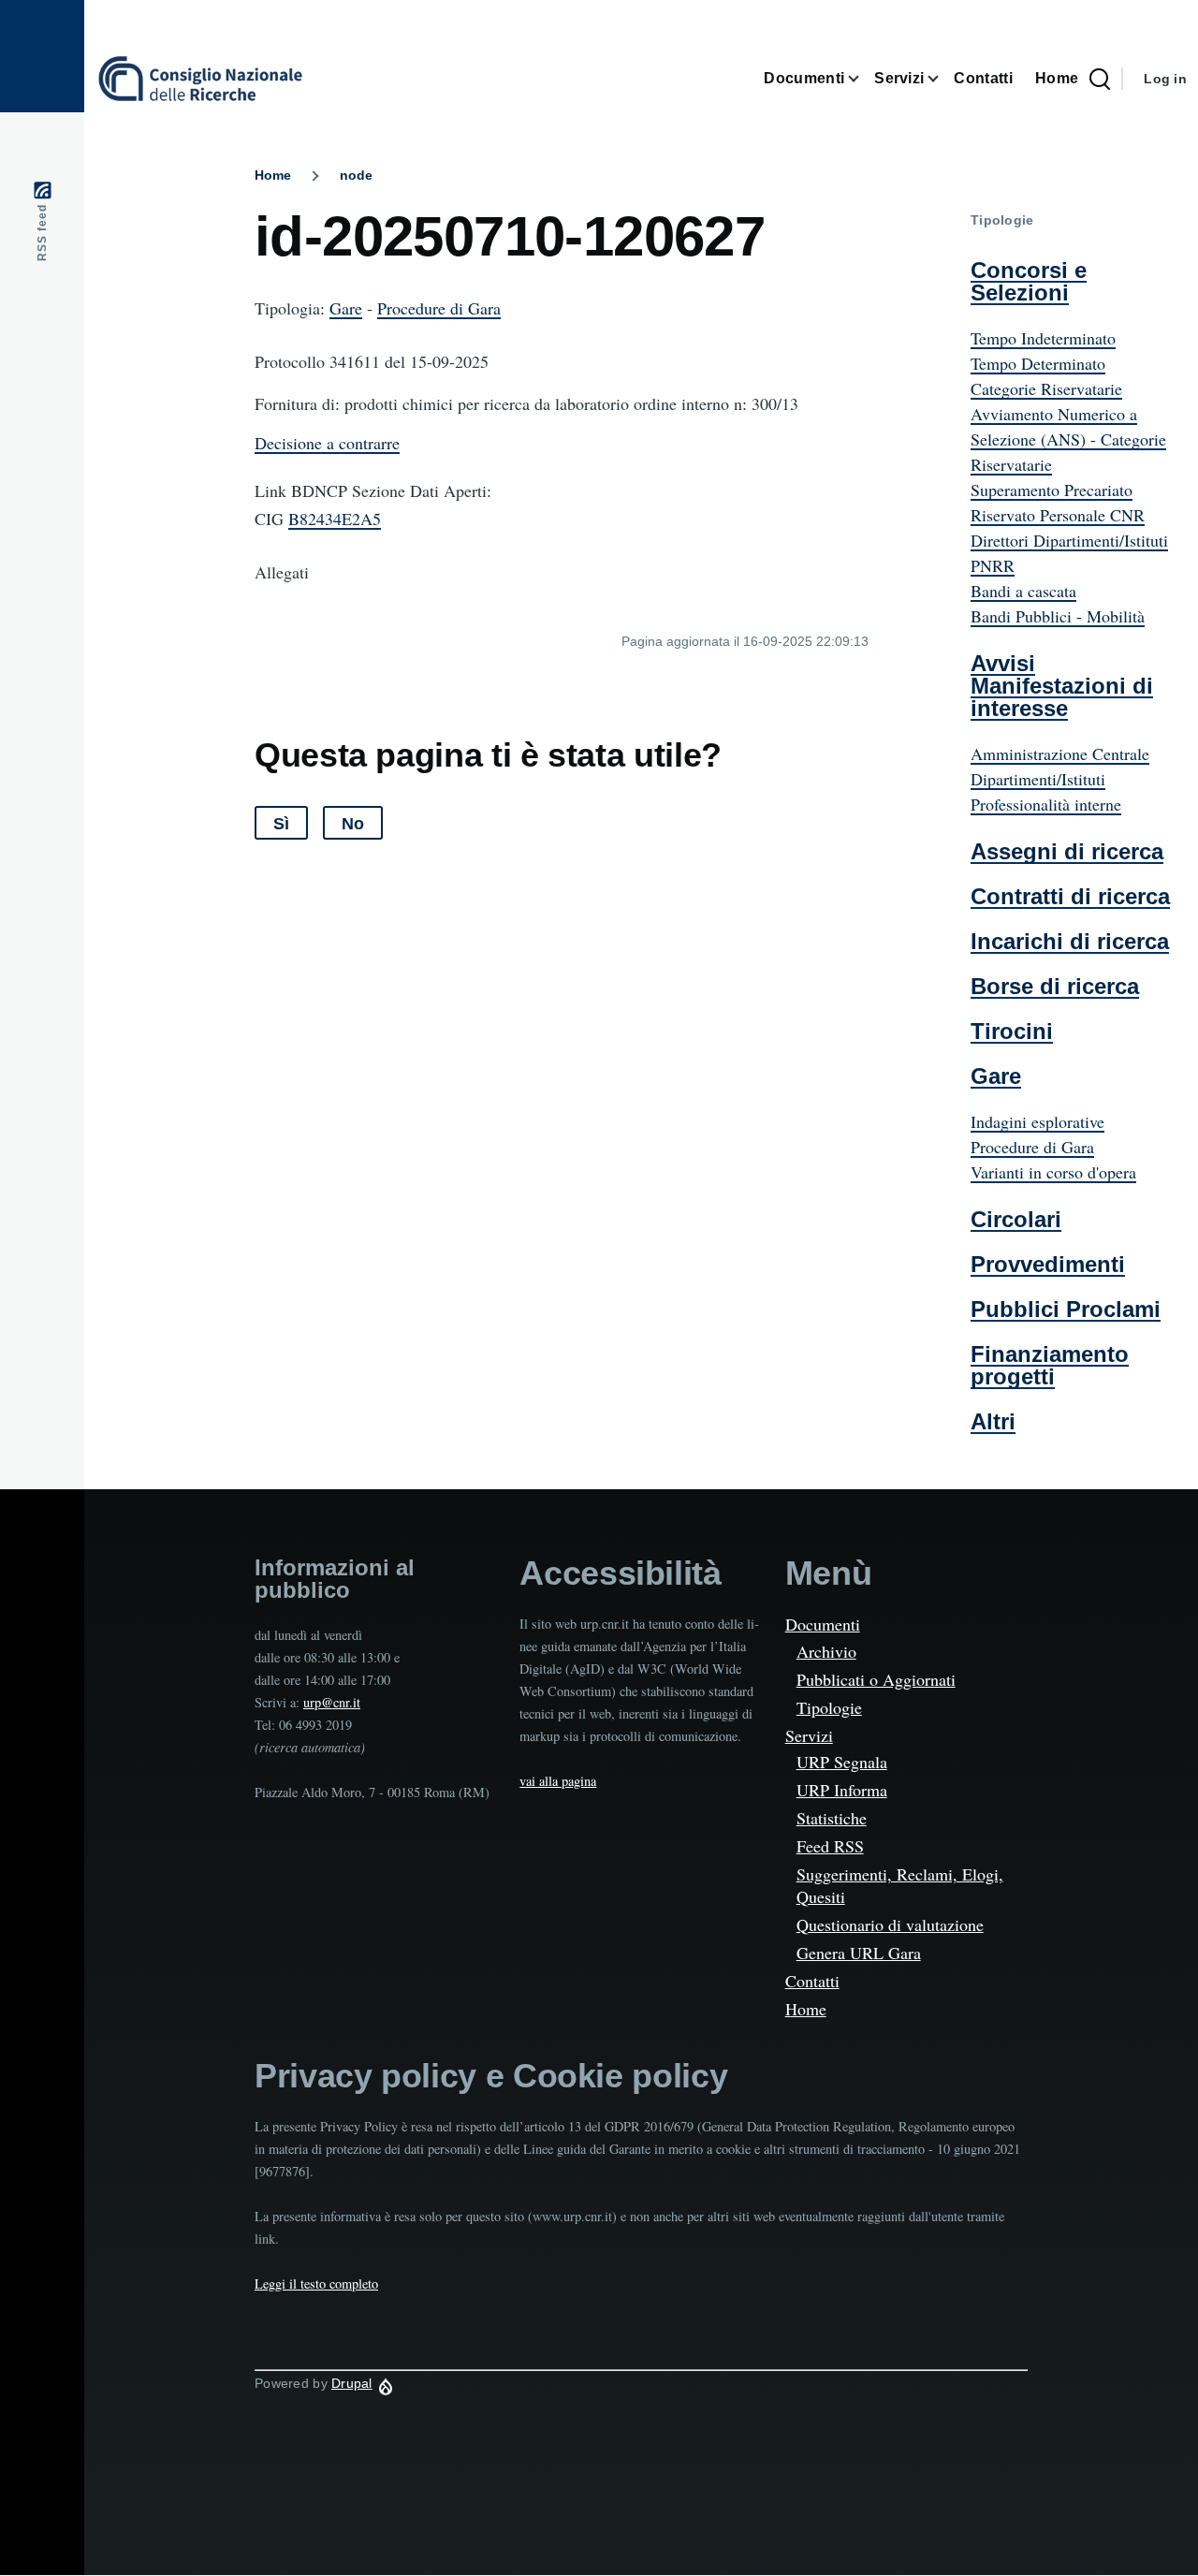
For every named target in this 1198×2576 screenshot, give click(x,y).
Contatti (812, 1981)
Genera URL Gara (859, 1953)
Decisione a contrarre (327, 443)
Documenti (823, 1624)
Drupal (352, 2383)
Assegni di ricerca (1067, 851)
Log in (1165, 79)
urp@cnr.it (332, 1702)
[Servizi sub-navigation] (939, 79)
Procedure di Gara (439, 308)
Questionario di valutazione (890, 1925)
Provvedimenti (1048, 1264)
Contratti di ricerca (1070, 896)
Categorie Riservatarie (1046, 388)
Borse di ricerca (1055, 986)
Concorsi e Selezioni (1029, 281)
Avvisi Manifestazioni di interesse (1062, 686)
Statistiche (832, 1818)
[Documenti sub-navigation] (859, 79)
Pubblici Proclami (1066, 1309)
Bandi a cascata (1023, 591)
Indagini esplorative (1037, 1121)
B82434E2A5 (335, 519)
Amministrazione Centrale (1060, 754)
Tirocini (1012, 1031)
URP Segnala (842, 1762)
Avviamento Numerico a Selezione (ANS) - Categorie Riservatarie (1068, 439)
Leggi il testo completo (316, 2283)
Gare (346, 308)
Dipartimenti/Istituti (1038, 779)
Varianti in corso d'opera (1053, 1172)
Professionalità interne (1046, 804)
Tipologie (829, 1707)
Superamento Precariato (1052, 490)
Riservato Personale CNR (1058, 515)
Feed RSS (830, 1846)
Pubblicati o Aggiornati (876, 1679)
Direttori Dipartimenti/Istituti (1069, 540)
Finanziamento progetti (1050, 1365)
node (356, 175)
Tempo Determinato (1038, 363)
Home (273, 175)
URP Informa (842, 1790)
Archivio (826, 1651)
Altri (993, 1421)
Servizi (809, 1735)
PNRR (993, 565)
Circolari (1016, 1219)
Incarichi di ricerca (1070, 941)
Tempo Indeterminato (1043, 338)
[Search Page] (1100, 79)
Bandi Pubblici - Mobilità (1058, 616)
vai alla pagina (558, 1781)
